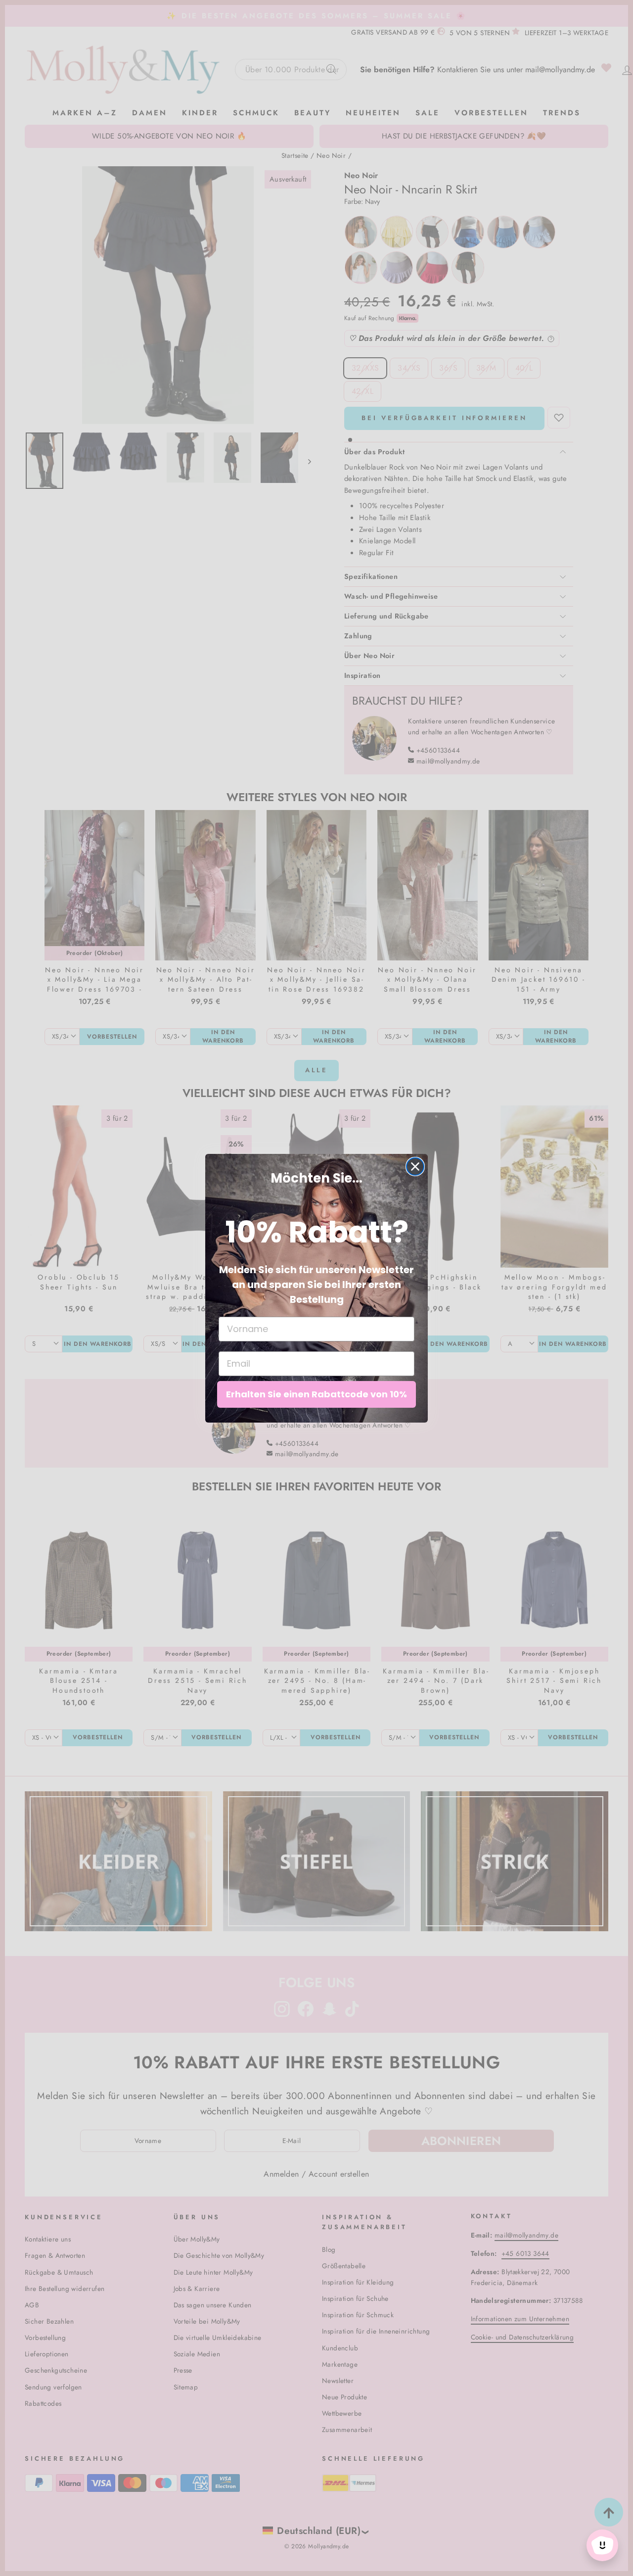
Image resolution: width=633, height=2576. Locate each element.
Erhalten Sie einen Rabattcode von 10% (316, 1394)
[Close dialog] (415, 1167)
